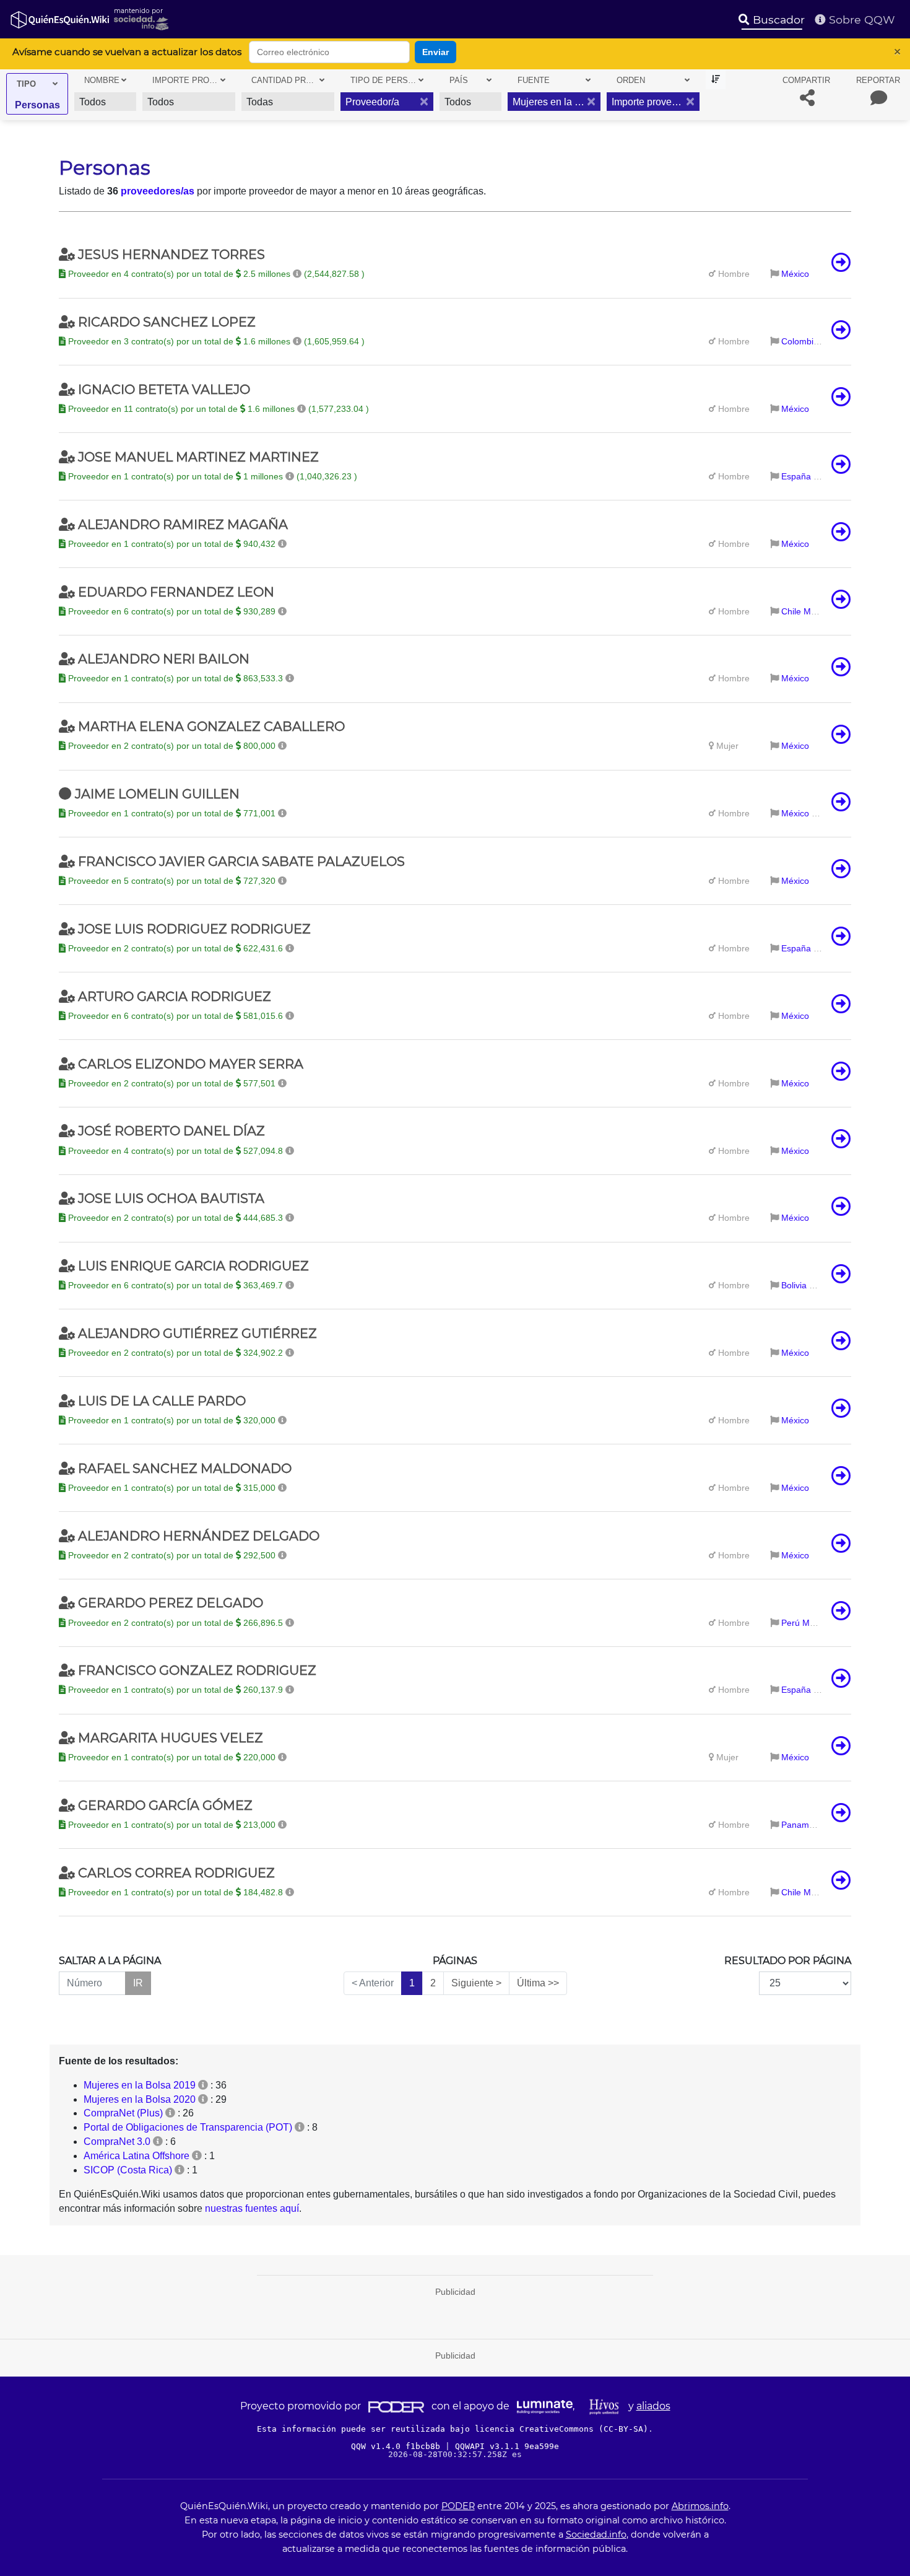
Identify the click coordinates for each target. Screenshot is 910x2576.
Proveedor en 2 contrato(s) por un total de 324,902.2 (175, 1353)
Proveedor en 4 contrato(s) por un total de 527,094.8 (175, 1151)
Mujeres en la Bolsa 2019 (140, 2085)
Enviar (435, 52)
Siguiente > (476, 1983)
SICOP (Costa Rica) (128, 2170)
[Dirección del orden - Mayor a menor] (716, 80)
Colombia (800, 341)
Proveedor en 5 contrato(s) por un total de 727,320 (172, 881)
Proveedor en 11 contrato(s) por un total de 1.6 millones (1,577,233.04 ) (217, 409)
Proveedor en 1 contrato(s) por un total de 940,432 (172, 544)
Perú (791, 1623)
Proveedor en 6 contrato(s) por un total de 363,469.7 (175, 1285)
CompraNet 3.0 (117, 2142)
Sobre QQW (860, 20)
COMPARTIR (806, 80)
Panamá (798, 1825)
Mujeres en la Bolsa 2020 (140, 2099)
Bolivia (794, 1285)
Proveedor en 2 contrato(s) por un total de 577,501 (172, 1083)
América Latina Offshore (136, 2156)
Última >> (538, 1983)
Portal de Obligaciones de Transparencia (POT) (188, 2127)
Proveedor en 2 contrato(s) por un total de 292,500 (172, 1555)
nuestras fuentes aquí (252, 2208)
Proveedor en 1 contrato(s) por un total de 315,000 (172, 1488)
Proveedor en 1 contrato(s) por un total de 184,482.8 (175, 1892)
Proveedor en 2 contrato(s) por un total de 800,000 (172, 746)
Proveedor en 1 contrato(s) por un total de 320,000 (172, 1420)
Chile (791, 611)
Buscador (777, 20)
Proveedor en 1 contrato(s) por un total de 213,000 (172, 1825)
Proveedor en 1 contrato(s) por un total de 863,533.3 (175, 678)
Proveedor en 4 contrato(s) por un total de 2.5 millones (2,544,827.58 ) (215, 274)
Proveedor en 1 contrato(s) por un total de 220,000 (172, 1757)
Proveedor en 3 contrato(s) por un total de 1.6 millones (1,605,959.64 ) (215, 341)
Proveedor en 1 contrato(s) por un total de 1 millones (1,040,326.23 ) (211, 476)
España (796, 476)
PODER (458, 2506)
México (795, 274)
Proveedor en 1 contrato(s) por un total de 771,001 (172, 813)
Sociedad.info (596, 2535)
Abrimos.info (700, 2506)
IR (138, 1983)
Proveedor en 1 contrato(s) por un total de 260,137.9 (175, 1690)
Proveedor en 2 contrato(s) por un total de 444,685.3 (175, 1218)
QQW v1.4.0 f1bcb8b (398, 2446)
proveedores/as (158, 191)
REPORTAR (878, 80)
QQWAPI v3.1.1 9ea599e (507, 2446)
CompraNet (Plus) (123, 2113)
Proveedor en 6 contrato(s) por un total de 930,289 (172, 611)
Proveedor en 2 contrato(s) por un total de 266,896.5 (175, 1623)
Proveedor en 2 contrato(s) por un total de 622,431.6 (175, 948)
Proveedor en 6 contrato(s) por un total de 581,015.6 (175, 1016)
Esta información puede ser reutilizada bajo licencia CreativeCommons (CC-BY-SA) (453, 2429)
